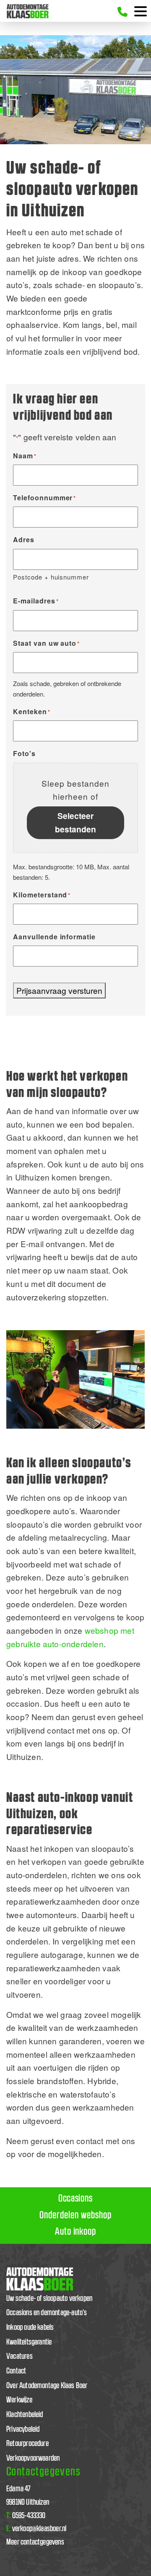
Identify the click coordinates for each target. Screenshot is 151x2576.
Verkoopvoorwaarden (33, 2458)
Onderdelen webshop (75, 2215)
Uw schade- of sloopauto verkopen (49, 2299)
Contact (16, 2371)
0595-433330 (26, 2516)
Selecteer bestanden (75, 822)
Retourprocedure (27, 2444)
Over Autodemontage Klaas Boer (47, 2386)
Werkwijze (19, 2400)
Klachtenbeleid (25, 2415)
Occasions (76, 2199)
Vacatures (20, 2356)
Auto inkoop (76, 2232)
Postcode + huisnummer (51, 577)
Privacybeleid (23, 2429)
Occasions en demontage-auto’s (47, 2313)
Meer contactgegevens (35, 2542)
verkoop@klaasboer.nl (36, 2529)
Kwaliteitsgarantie (29, 2342)
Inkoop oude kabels (30, 2328)
